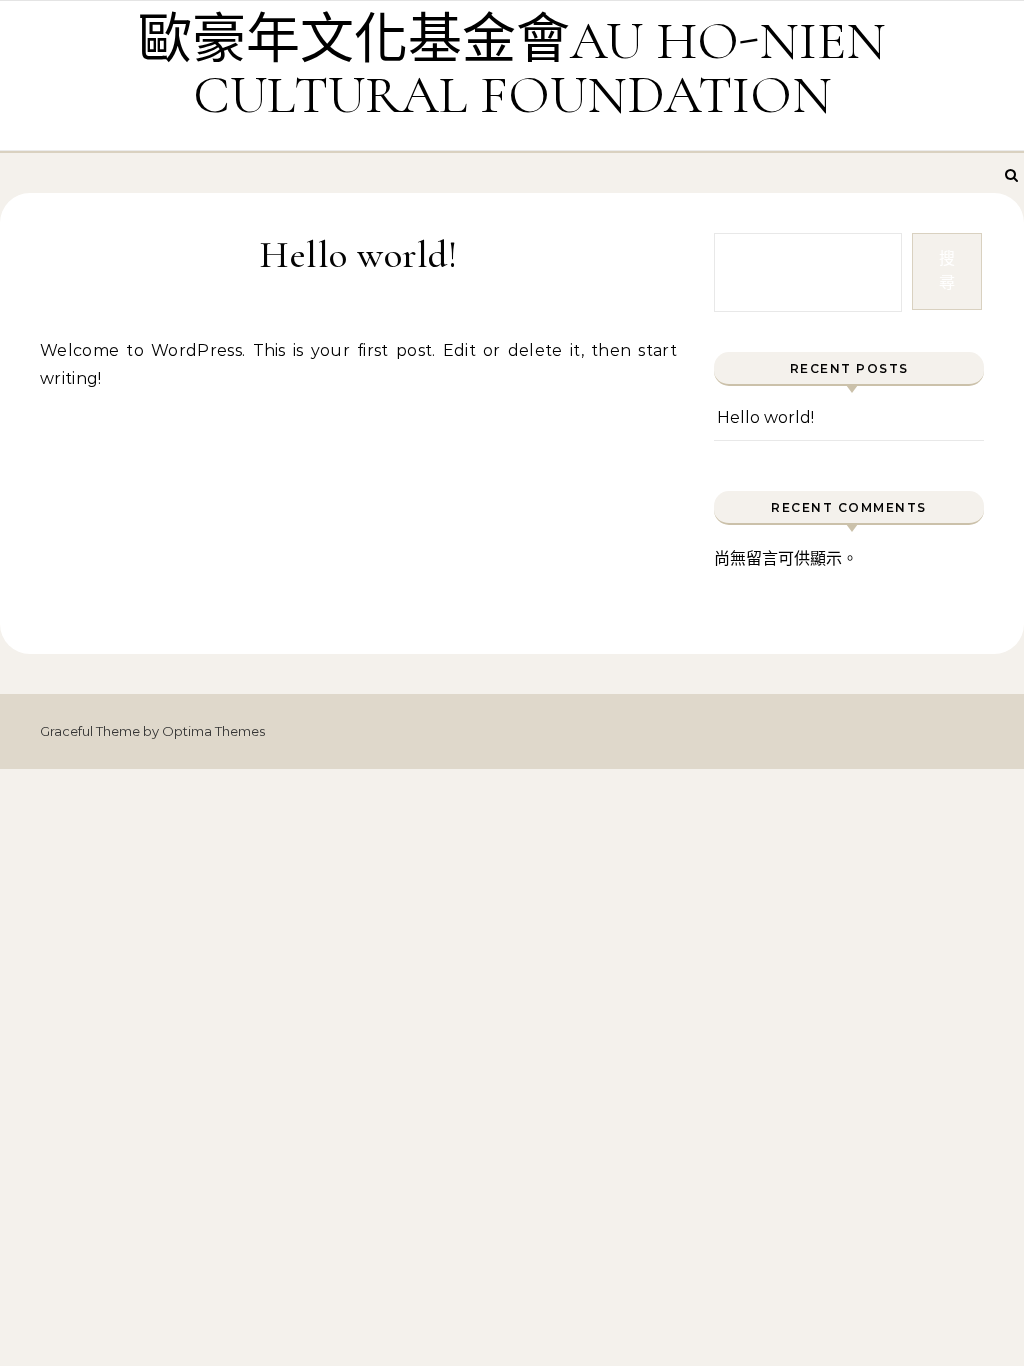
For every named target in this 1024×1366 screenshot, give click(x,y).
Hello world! (765, 417)
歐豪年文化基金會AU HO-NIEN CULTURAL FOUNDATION (512, 67)
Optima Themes (213, 731)
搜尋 (947, 271)
